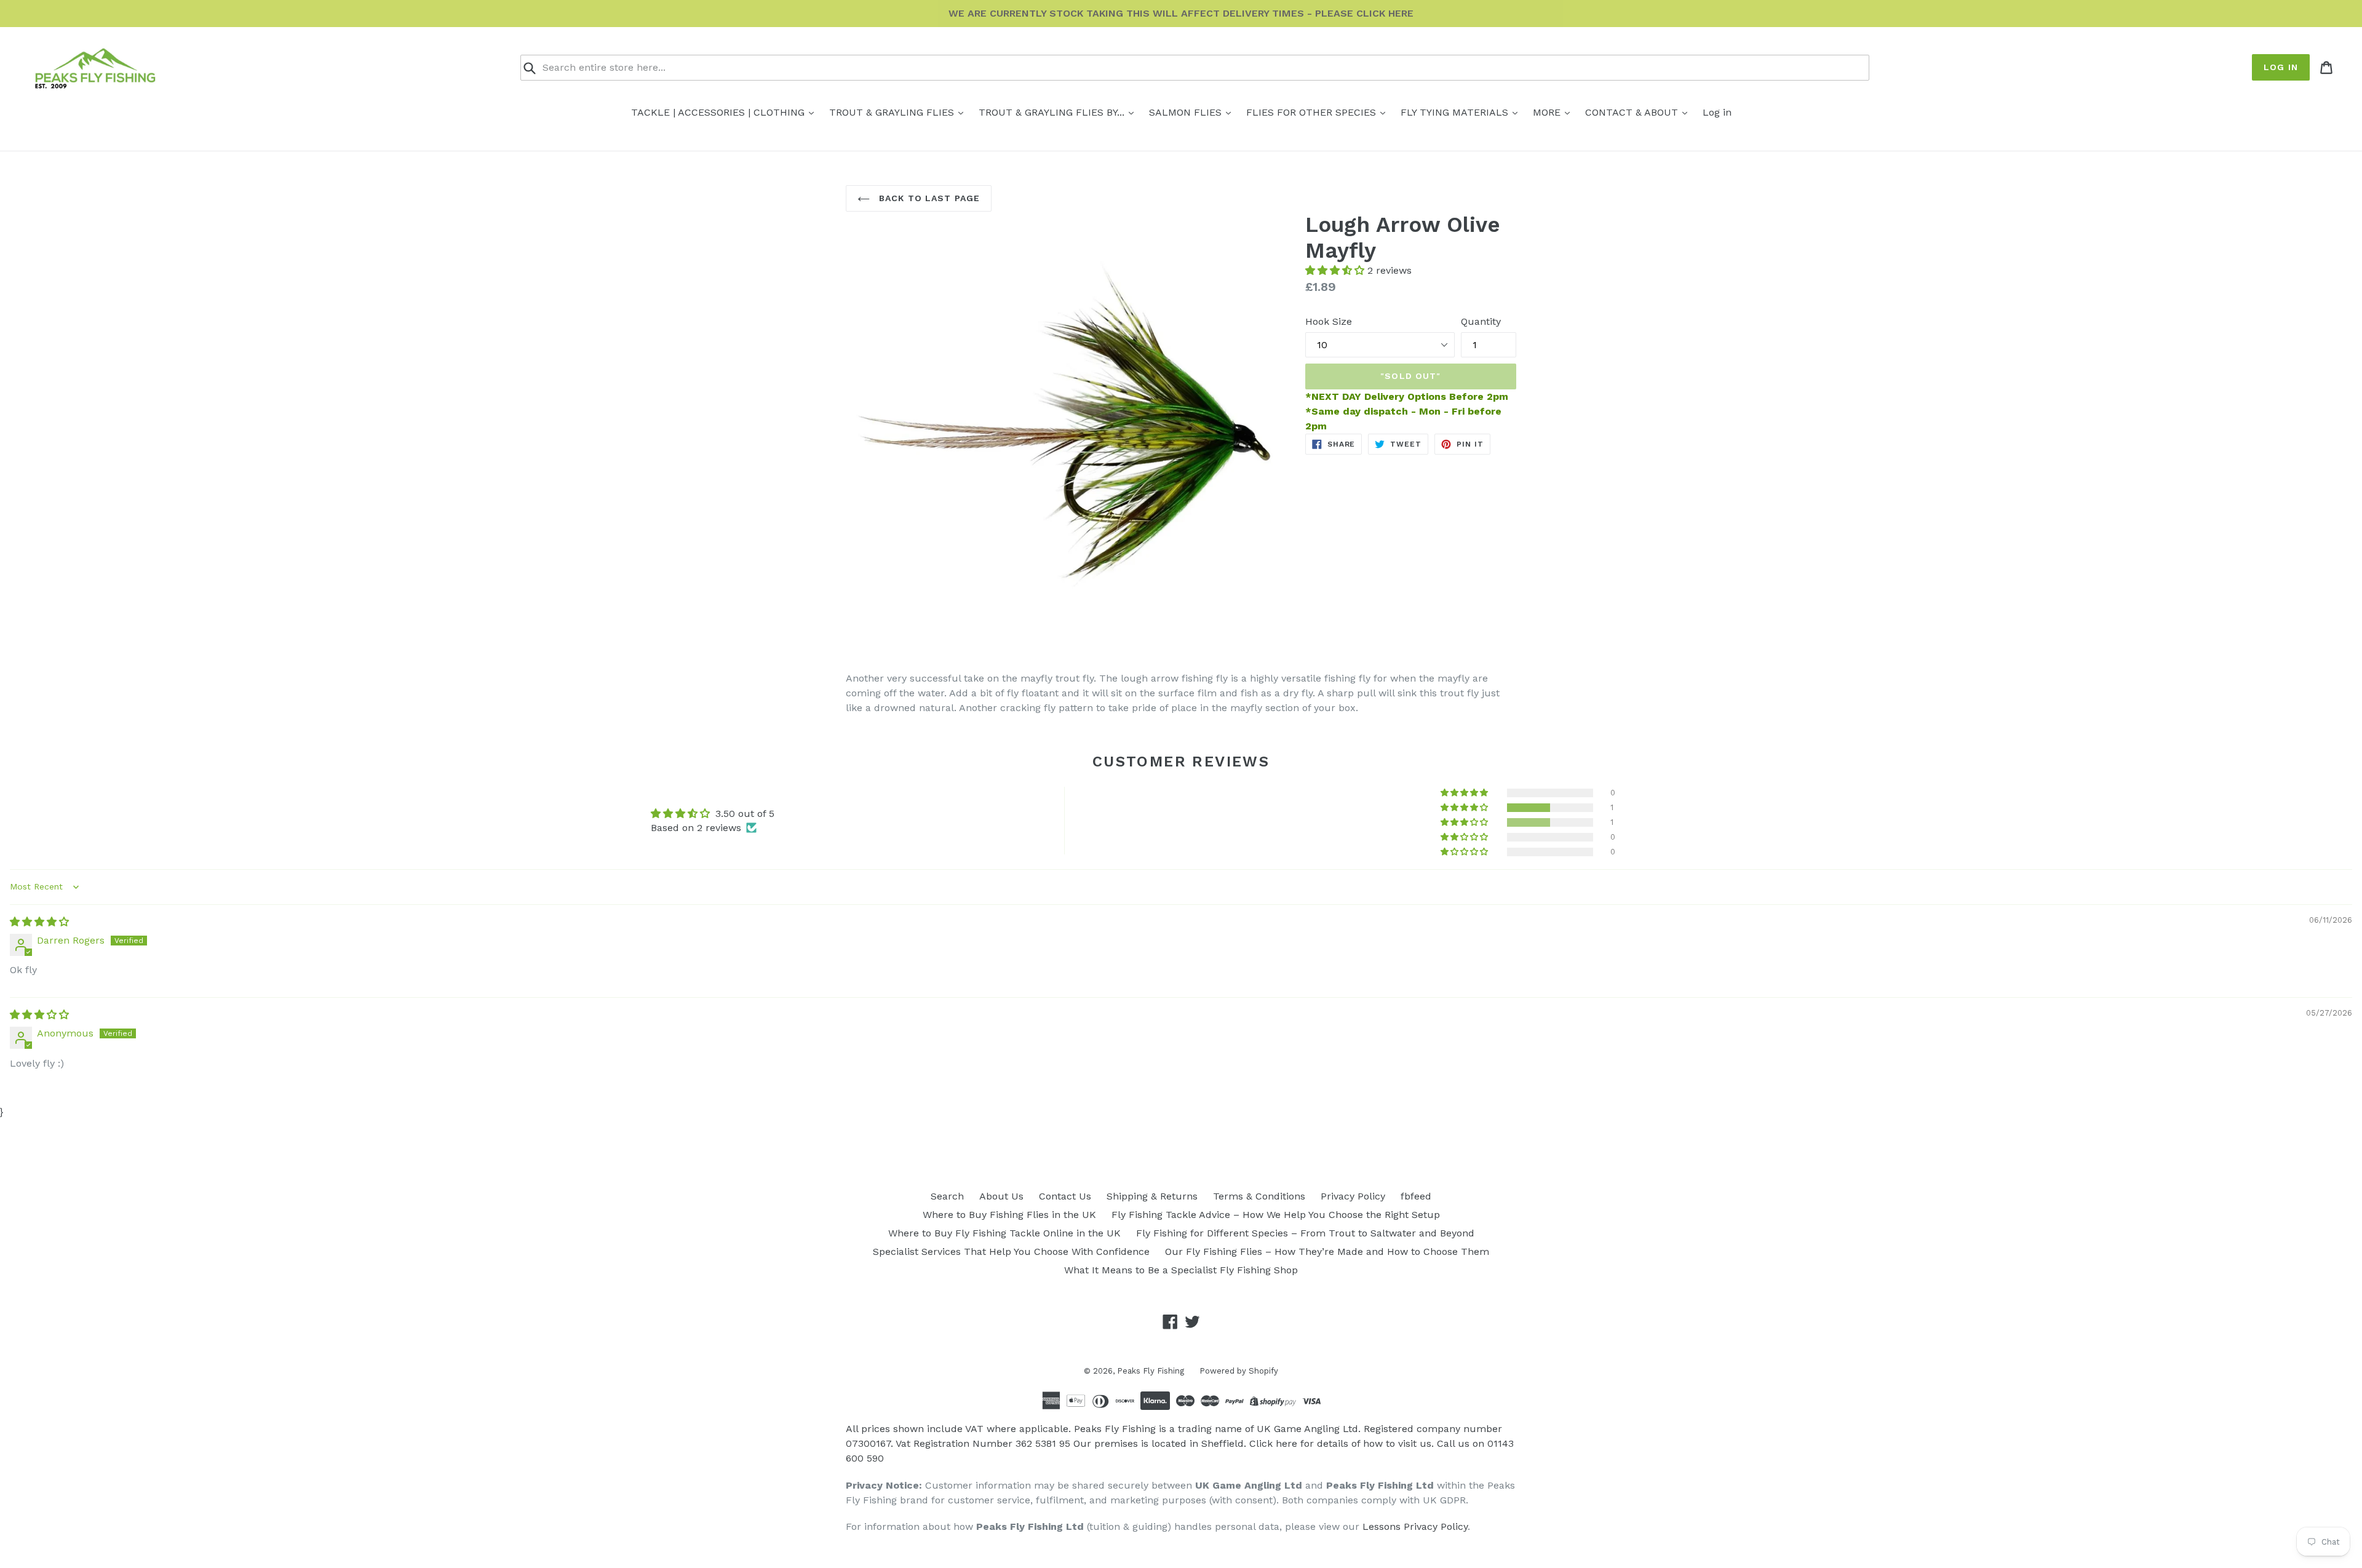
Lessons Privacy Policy (1415, 1526)
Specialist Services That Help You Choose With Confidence (1011, 1252)
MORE (1548, 112)
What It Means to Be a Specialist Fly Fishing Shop (1181, 1270)
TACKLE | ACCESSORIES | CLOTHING (719, 112)
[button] (1336, 270)
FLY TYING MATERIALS (1456, 112)
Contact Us (1065, 1196)
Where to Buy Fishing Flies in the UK (1009, 1215)
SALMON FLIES (1187, 112)
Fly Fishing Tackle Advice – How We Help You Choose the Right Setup (1276, 1215)
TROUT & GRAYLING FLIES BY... (1053, 112)
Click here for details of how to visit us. (1342, 1443)
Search (947, 1196)
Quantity (1481, 321)
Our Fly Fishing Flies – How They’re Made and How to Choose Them (1327, 1252)
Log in (2281, 67)
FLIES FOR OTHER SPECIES (1313, 112)
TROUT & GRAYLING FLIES (893, 112)
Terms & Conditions (1259, 1196)
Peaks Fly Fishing (1151, 1371)
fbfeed (1416, 1196)
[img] (39, 922)
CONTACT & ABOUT (1633, 112)
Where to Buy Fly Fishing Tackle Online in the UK (1004, 1233)
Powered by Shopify (1239, 1371)
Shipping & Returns (1152, 1196)
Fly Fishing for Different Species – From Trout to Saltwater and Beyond (1305, 1233)
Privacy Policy (1353, 1196)
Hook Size (1329, 321)
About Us (1001, 1196)
